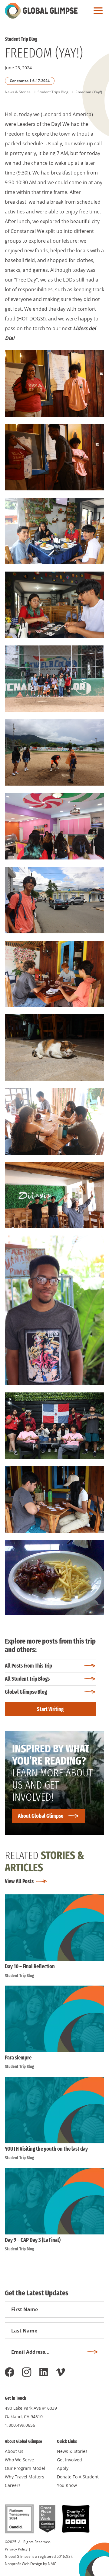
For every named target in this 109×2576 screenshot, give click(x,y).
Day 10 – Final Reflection (30, 1966)
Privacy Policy (16, 2549)
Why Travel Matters (25, 2477)
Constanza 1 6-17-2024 (30, 81)
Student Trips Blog (53, 92)
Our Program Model (25, 2468)
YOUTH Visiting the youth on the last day (46, 2149)
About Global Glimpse (41, 1816)
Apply (63, 2468)
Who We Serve (19, 2460)
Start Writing (50, 1709)
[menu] (97, 11)
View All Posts (19, 1881)
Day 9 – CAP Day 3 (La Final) (33, 2240)
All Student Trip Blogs (27, 1679)
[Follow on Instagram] (27, 2372)
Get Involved (69, 2460)
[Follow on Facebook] (10, 2372)
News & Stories (18, 92)
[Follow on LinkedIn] (44, 2372)
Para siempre (18, 2058)
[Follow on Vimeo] (61, 2372)
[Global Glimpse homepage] (41, 11)
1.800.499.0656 (20, 2425)
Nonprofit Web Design (23, 2564)
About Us (14, 2451)
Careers (13, 2485)
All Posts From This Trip (28, 1666)
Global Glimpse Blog (26, 1692)
